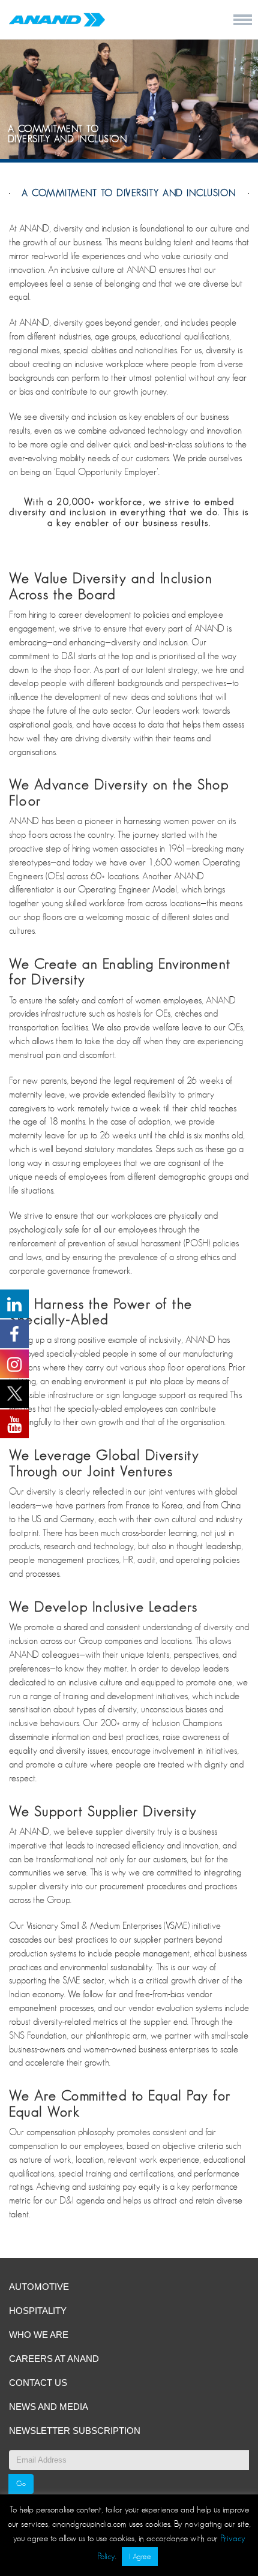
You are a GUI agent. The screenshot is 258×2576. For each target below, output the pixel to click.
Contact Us (38, 2383)
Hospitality (38, 2311)
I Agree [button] (140, 2557)
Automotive (39, 2287)
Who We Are (39, 2335)
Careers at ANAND (54, 2359)
